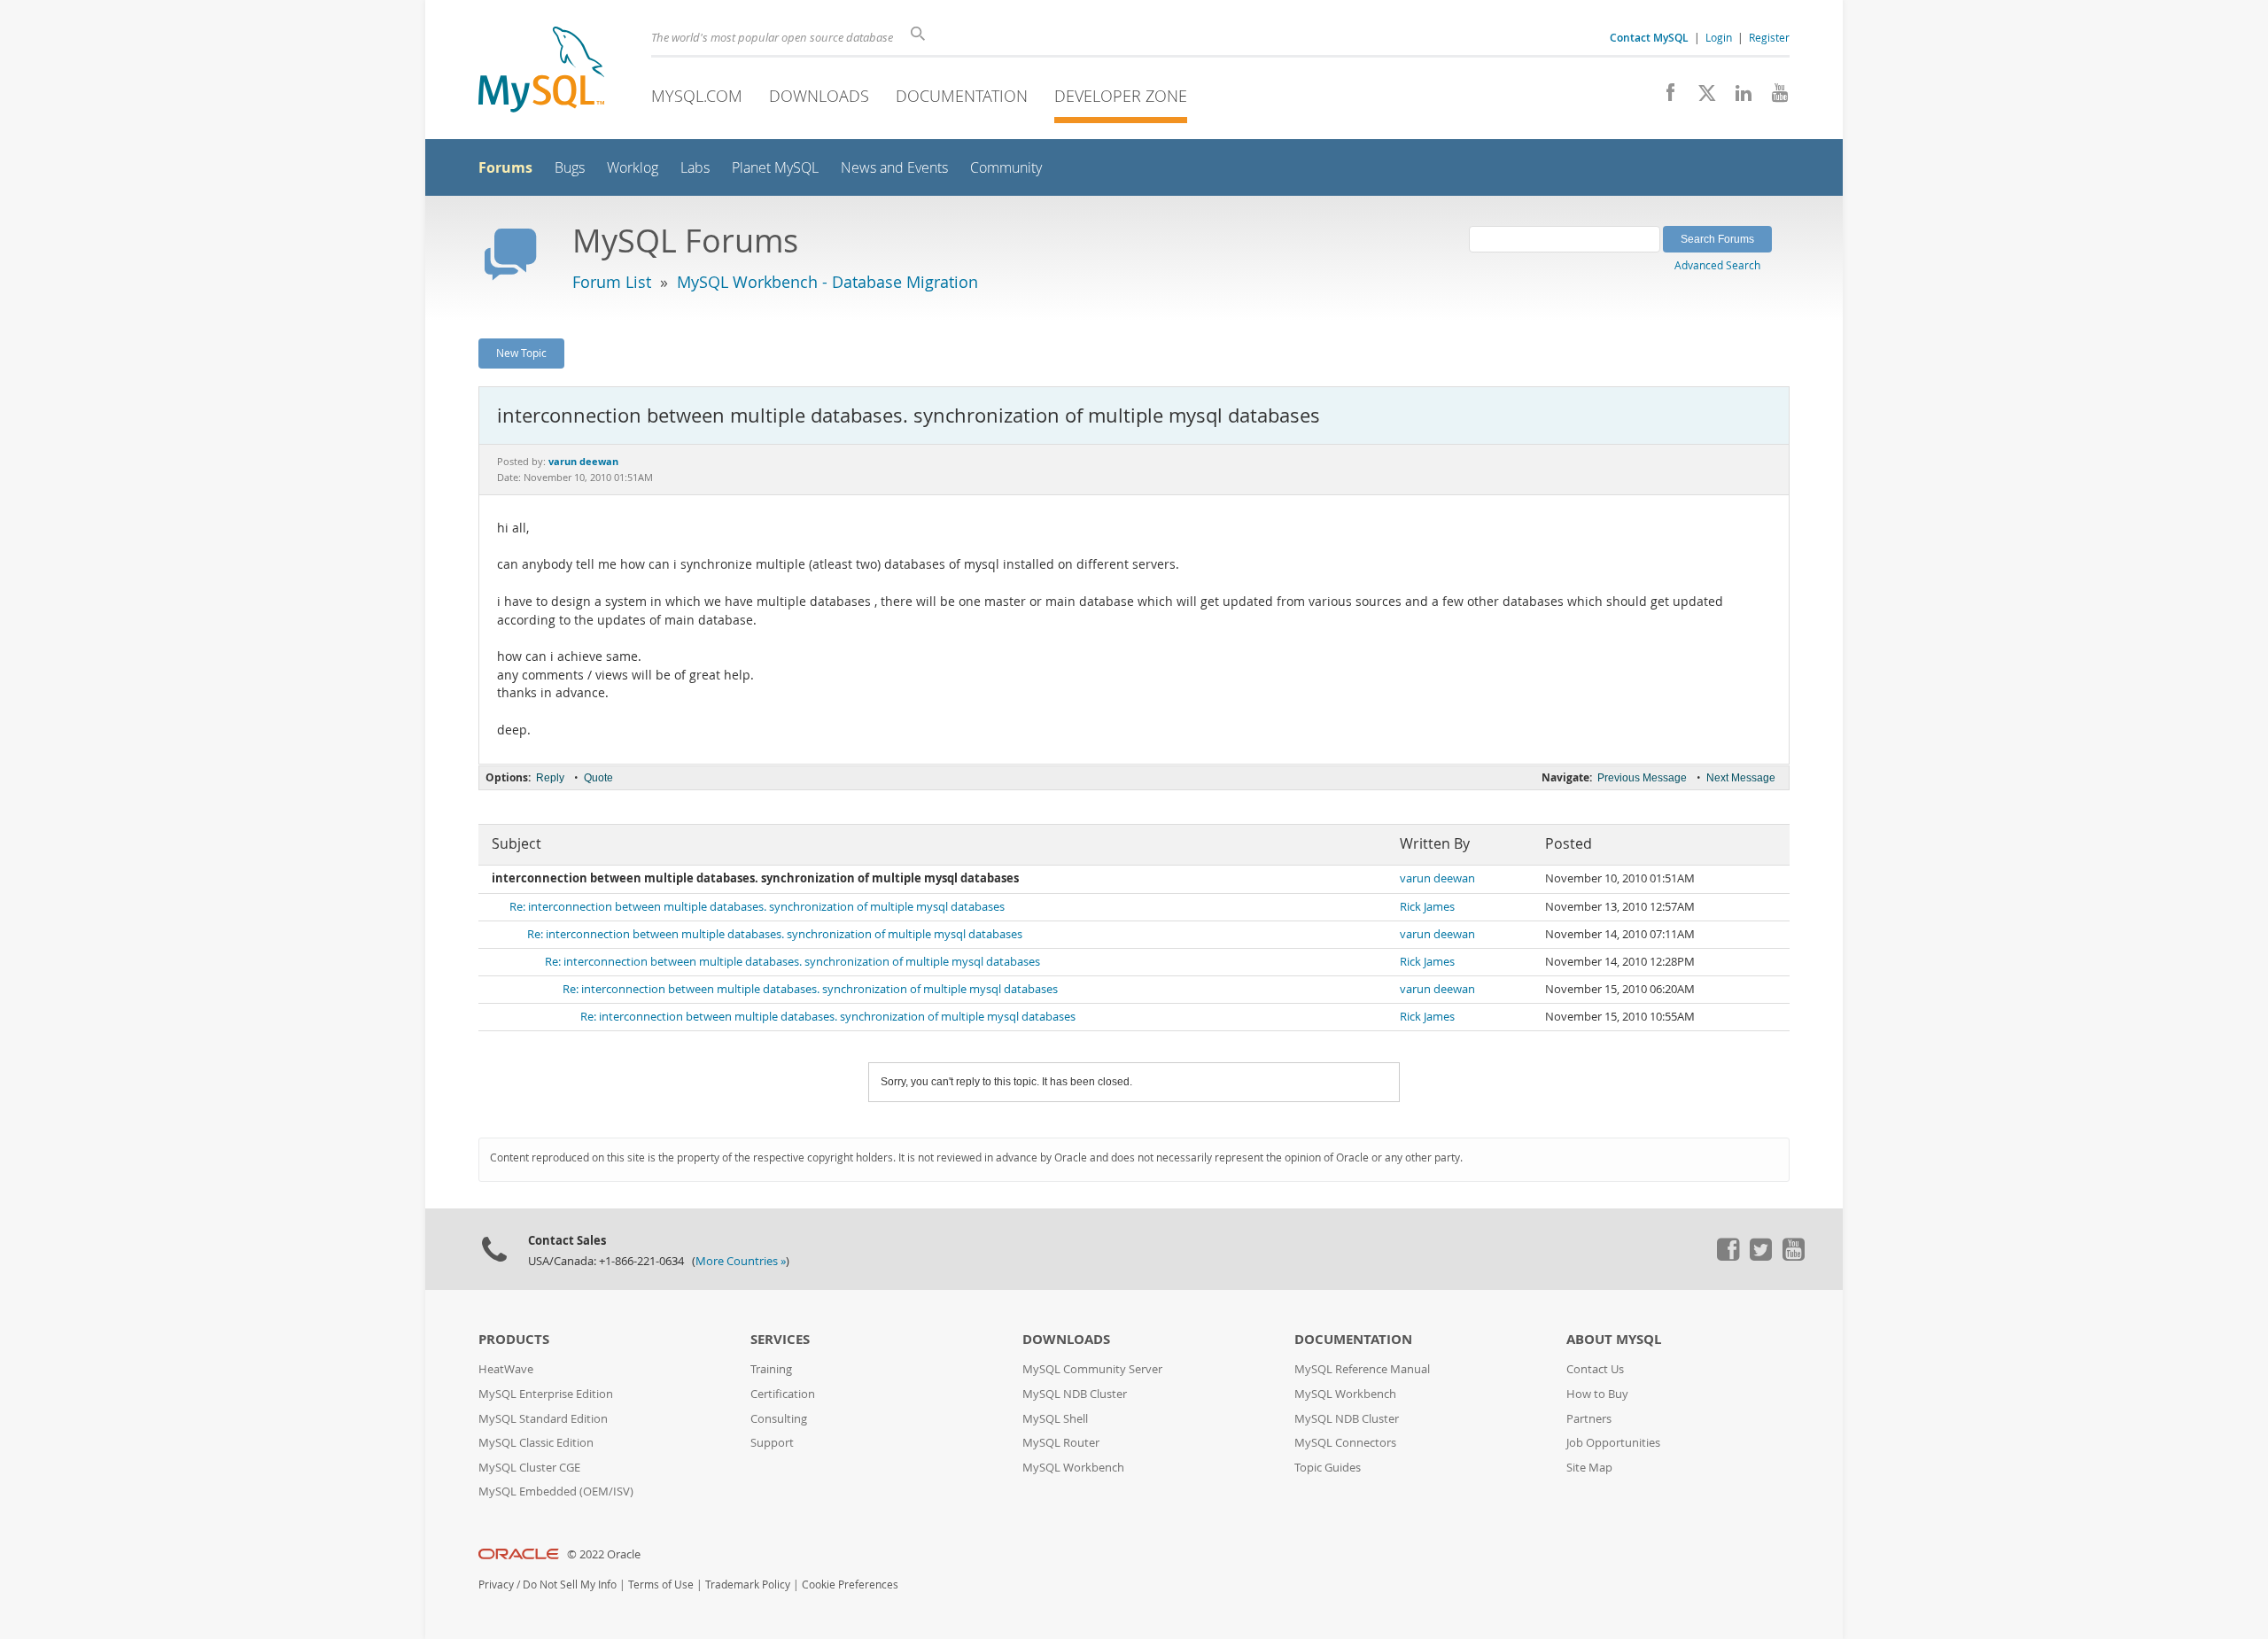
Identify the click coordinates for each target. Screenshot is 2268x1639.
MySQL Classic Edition (536, 1443)
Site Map (1589, 1468)
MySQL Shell (1055, 1419)
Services (780, 1339)
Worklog (633, 168)
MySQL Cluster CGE (529, 1468)
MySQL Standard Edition (543, 1419)
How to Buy (1597, 1394)
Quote (598, 778)
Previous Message (1642, 778)
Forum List (612, 282)
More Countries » (741, 1261)
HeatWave (506, 1369)
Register (1769, 37)
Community (1006, 168)
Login (1719, 37)
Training (771, 1369)
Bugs (570, 168)
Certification (783, 1394)
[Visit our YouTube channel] (1773, 97)
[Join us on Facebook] (1664, 97)
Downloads (819, 96)
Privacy (496, 1585)
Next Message (1741, 778)
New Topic (521, 353)
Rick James (1427, 907)
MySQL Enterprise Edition (546, 1394)
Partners (1589, 1419)
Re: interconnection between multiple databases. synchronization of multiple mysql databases (757, 907)
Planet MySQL (775, 168)
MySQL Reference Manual (1362, 1369)
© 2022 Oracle (604, 1554)
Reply (550, 778)
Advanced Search (1717, 265)
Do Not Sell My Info (570, 1585)
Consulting (779, 1419)
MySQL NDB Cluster (1075, 1394)
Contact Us (1595, 1369)
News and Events (894, 168)
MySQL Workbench (1073, 1468)
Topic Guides (1328, 1468)
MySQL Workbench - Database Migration (827, 282)
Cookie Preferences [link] (850, 1585)
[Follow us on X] (1701, 97)
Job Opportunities (1613, 1443)
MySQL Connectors (1345, 1443)
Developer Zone (1121, 96)
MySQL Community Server (1092, 1369)
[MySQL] (541, 71)
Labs (695, 168)
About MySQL (1614, 1339)
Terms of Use (661, 1585)
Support (772, 1443)
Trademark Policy (748, 1585)
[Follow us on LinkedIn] (1737, 97)
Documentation (962, 96)
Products (514, 1339)
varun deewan (1437, 878)
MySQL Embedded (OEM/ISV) (556, 1491)
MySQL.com (697, 96)
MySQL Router (1061, 1443)
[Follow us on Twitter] (1760, 1256)
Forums (505, 167)
